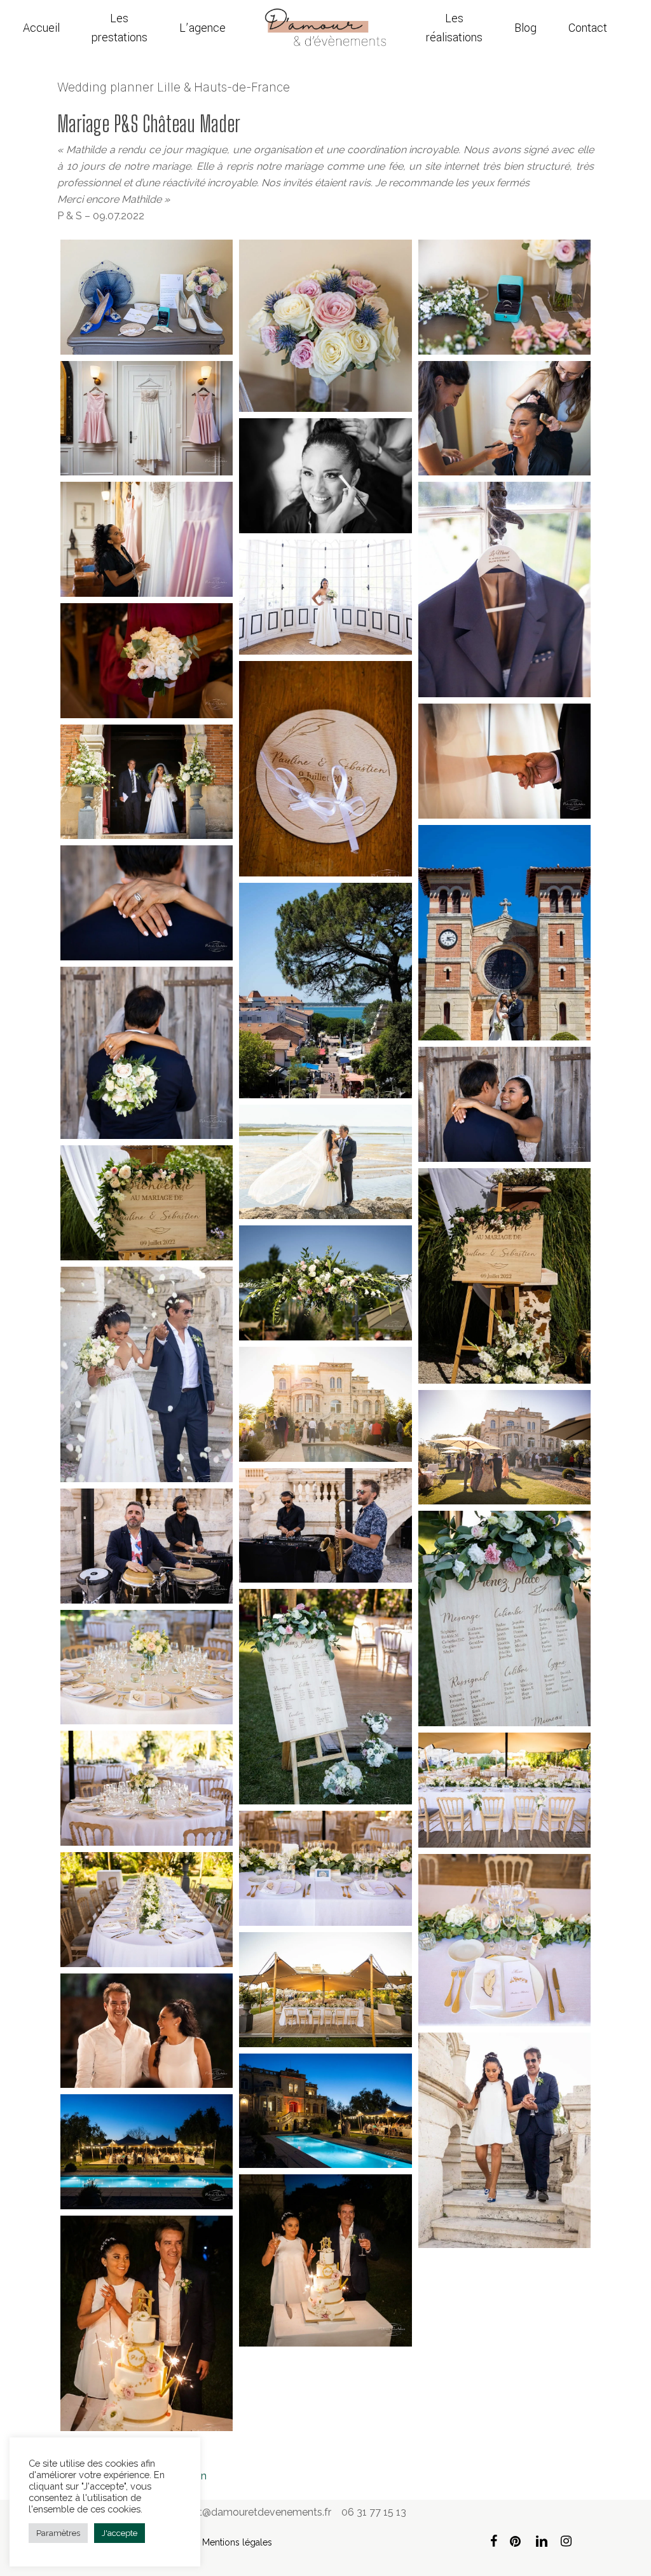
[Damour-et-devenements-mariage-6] (325, 476)
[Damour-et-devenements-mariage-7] (147, 539)
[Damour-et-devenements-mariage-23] (147, 1374)
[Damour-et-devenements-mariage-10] (147, 661)
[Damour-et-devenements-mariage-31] (147, 1788)
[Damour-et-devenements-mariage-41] (147, 2323)
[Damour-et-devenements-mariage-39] (325, 2111)
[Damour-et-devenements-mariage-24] (325, 1404)
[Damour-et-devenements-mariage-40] (147, 2152)
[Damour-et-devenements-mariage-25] (504, 1448)
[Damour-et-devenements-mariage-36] (325, 1990)
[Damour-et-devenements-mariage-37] (504, 2140)
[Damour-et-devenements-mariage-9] (325, 597)
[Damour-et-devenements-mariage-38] (147, 2031)
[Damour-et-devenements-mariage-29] (325, 1697)
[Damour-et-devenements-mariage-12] (504, 761)
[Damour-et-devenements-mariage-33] (325, 1868)
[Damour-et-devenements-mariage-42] (325, 2260)
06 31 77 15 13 (374, 2512)
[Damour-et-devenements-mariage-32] (504, 1790)
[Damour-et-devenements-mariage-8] (504, 589)
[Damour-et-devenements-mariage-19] (325, 1162)
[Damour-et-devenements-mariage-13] (147, 782)
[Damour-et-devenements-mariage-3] (504, 297)
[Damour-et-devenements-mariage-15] (325, 991)
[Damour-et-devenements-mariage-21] (504, 1276)
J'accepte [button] (120, 2533)
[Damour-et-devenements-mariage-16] (147, 1053)
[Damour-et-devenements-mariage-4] (147, 419)
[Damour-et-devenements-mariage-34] (147, 1910)
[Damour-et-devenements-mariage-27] (147, 1546)
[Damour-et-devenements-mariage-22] (325, 1283)
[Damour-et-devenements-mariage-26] (325, 1526)
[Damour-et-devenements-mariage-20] (147, 1203)
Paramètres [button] (58, 2533)
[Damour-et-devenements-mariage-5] (504, 419)
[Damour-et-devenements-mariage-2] (325, 326)
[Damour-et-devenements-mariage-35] (504, 1940)
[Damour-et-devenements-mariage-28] (504, 1619)
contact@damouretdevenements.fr (248, 2512)
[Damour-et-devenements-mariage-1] (147, 297)
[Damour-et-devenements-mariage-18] (147, 903)
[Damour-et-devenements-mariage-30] (147, 1667)
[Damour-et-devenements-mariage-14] (504, 933)
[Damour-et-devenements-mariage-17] (504, 1104)
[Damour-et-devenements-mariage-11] (325, 769)
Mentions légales (237, 2542)
